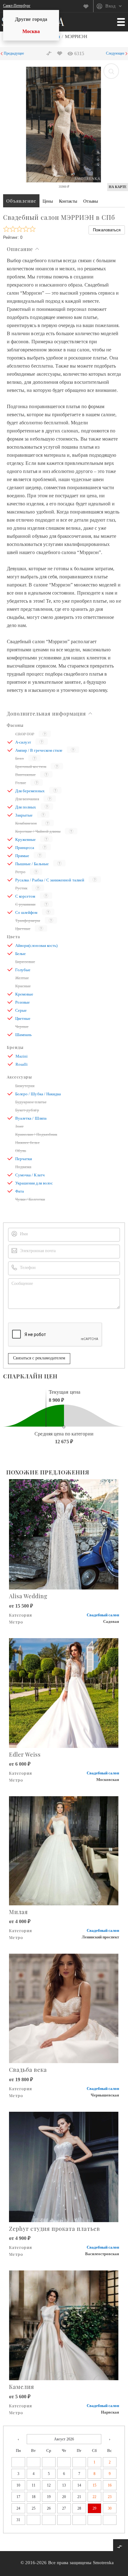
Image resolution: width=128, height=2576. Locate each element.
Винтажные (25, 775)
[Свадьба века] (64, 2008)
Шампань (23, 1035)
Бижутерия (25, 1086)
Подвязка (23, 1167)
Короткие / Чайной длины (38, 831)
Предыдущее (14, 53)
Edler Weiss (25, 1754)
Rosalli (22, 1064)
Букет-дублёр (27, 1110)
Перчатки (24, 1159)
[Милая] (64, 1850)
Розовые (23, 1002)
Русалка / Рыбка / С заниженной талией (50, 880)
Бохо (20, 758)
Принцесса (25, 848)
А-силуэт (23, 742)
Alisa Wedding (28, 1596)
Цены (48, 201)
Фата (20, 1191)
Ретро (20, 872)
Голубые (23, 970)
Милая (18, 1912)
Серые (21, 1010)
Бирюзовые (25, 962)
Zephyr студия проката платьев (55, 2229)
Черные (22, 1027)
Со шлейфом (26, 912)
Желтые (22, 978)
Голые (21, 783)
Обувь (21, 1151)
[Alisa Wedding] (64, 1534)
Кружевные (25, 839)
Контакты (68, 201)
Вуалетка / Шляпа (31, 1118)
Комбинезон (26, 823)
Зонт (19, 1126)
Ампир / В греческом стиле (39, 750)
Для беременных (30, 791)
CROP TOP (25, 734)
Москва (31, 31)
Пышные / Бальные (32, 864)
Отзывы (91, 201)
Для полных (26, 807)
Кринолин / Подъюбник (36, 1134)
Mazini (22, 1056)
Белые (21, 954)
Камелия (22, 2387)
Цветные (23, 929)
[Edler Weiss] (64, 1692)
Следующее (115, 53)
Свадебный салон (103, 1615)
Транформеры (28, 921)
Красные (23, 986)
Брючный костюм (31, 767)
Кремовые (24, 994)
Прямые (22, 856)
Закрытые (24, 815)
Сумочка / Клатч (30, 1175)
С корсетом (25, 896)
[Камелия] (64, 2325)
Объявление (21, 201)
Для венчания (27, 799)
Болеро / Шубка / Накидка (38, 1094)
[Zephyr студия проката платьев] (64, 2166)
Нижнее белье (27, 1143)
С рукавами (25, 904)
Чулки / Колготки (30, 1199)
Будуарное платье (31, 1102)
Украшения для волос (34, 1183)
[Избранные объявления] (88, 6)
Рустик (21, 888)
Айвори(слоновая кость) (36, 945)
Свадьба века (28, 2070)
